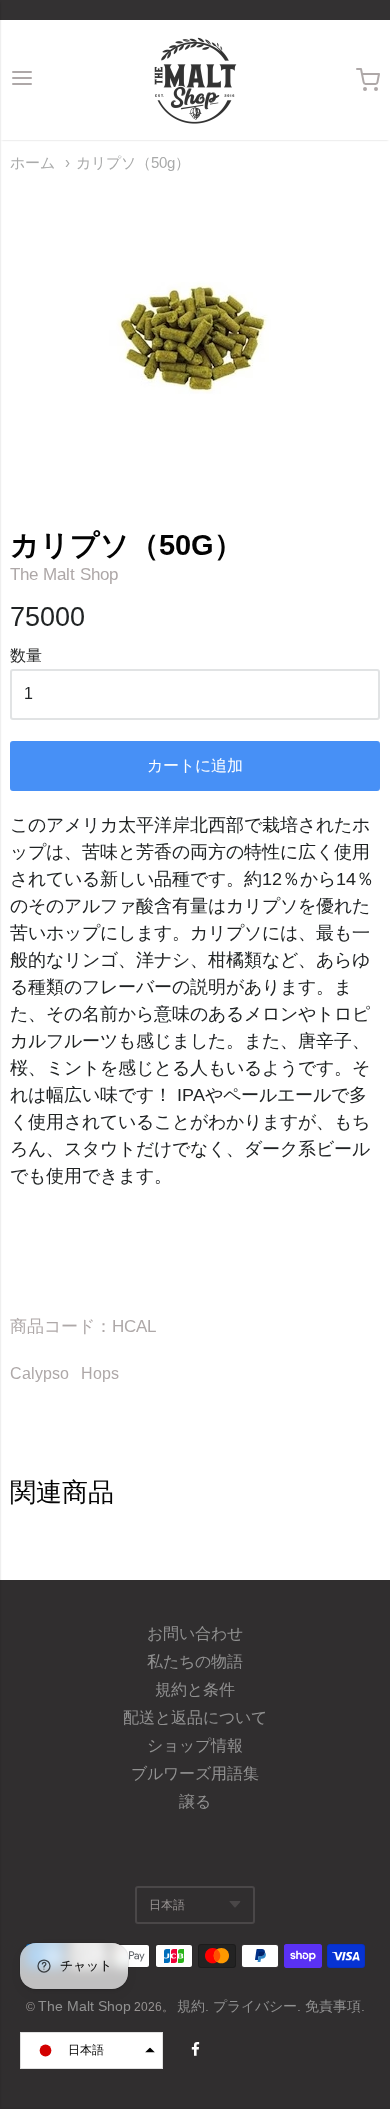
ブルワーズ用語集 (195, 1773)
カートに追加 (195, 765)
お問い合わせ (195, 1633)
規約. (195, 2006)
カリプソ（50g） (133, 163)
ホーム (32, 163)
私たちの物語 (195, 1661)
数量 (26, 655)
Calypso (39, 1373)
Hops (100, 1373)
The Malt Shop (64, 574)
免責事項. (335, 2006)
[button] (91, 2050)
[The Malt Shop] (195, 80)
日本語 (167, 1905)
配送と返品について (195, 1717)
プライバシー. (259, 2006)
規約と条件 (195, 1689)
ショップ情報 (195, 1745)
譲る (195, 1801)
